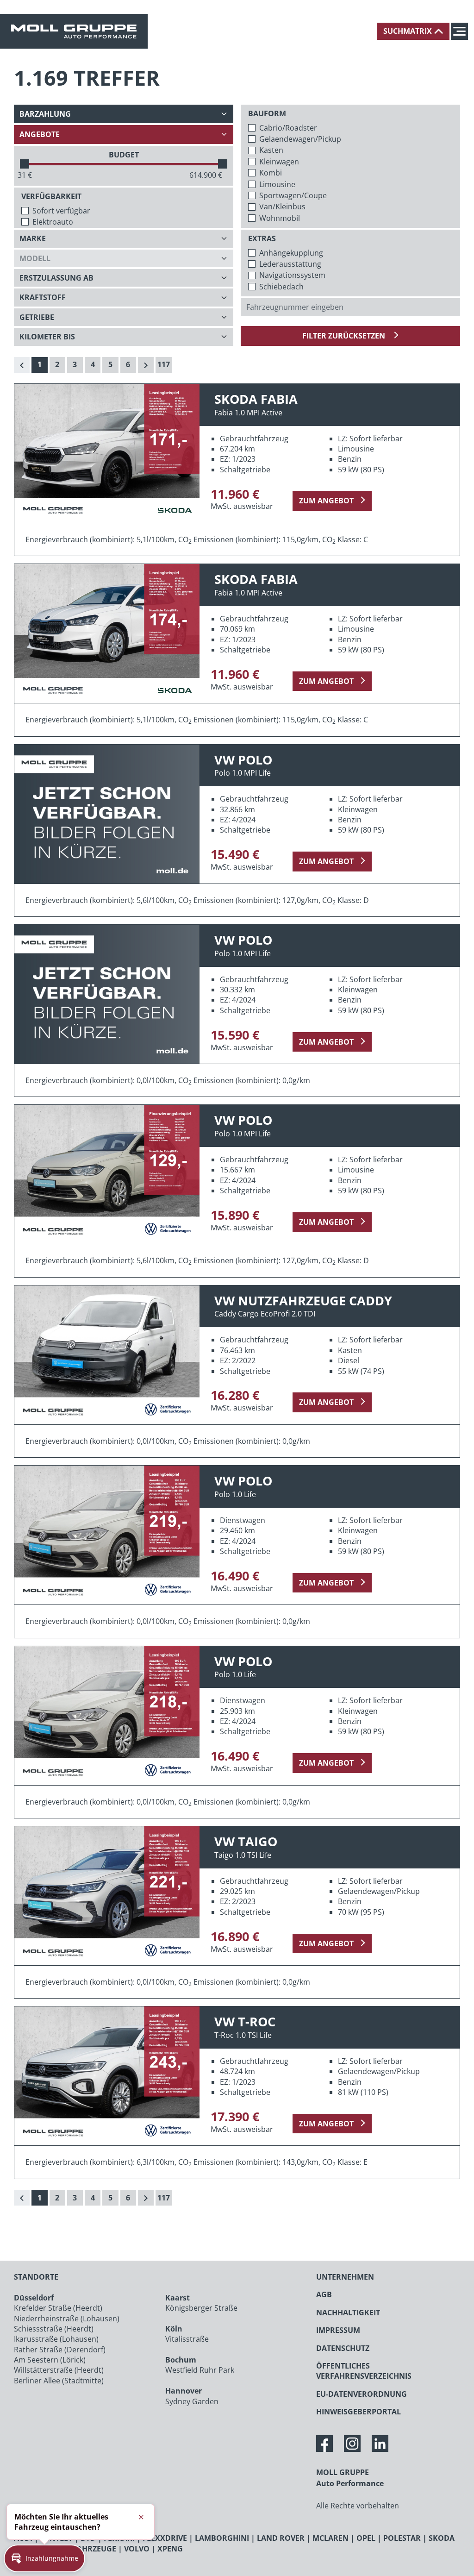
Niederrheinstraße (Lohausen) (67, 2319)
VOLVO (137, 2549)
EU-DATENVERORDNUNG (362, 2394)
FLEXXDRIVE (165, 2538)
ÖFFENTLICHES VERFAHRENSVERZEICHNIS (364, 2371)
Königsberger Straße (201, 2308)
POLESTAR (402, 2538)
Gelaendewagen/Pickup (300, 139)
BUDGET (124, 155)
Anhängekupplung (291, 253)
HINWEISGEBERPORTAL (359, 2412)
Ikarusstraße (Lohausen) (56, 2339)
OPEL (366, 2538)
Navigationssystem (292, 275)
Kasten (271, 150)
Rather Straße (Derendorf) (60, 2350)
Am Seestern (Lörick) (50, 2360)
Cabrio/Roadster (288, 128)
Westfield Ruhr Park (200, 2370)
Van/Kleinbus (282, 207)
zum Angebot (326, 501)
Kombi (271, 173)
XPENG (170, 2549)
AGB (324, 2294)
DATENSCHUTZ (343, 2348)
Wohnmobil (280, 218)
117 (164, 364)
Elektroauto (53, 222)
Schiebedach (281, 287)
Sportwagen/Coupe (293, 195)
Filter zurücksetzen (345, 336)
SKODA (442, 2538)
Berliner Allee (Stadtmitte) (59, 2381)
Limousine (277, 184)
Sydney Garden (192, 2401)
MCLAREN (331, 2538)
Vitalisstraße (187, 2339)
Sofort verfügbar (61, 211)
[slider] (25, 164)
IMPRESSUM (338, 2330)
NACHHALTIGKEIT (348, 2313)
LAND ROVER (281, 2538)
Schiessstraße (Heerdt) (54, 2329)
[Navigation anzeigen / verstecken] (462, 31)
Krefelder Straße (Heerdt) (58, 2308)
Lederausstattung (290, 264)
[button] (44, 2558)
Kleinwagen (279, 162)
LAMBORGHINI (222, 2538)
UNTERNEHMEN (345, 2277)
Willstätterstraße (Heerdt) (59, 2370)
